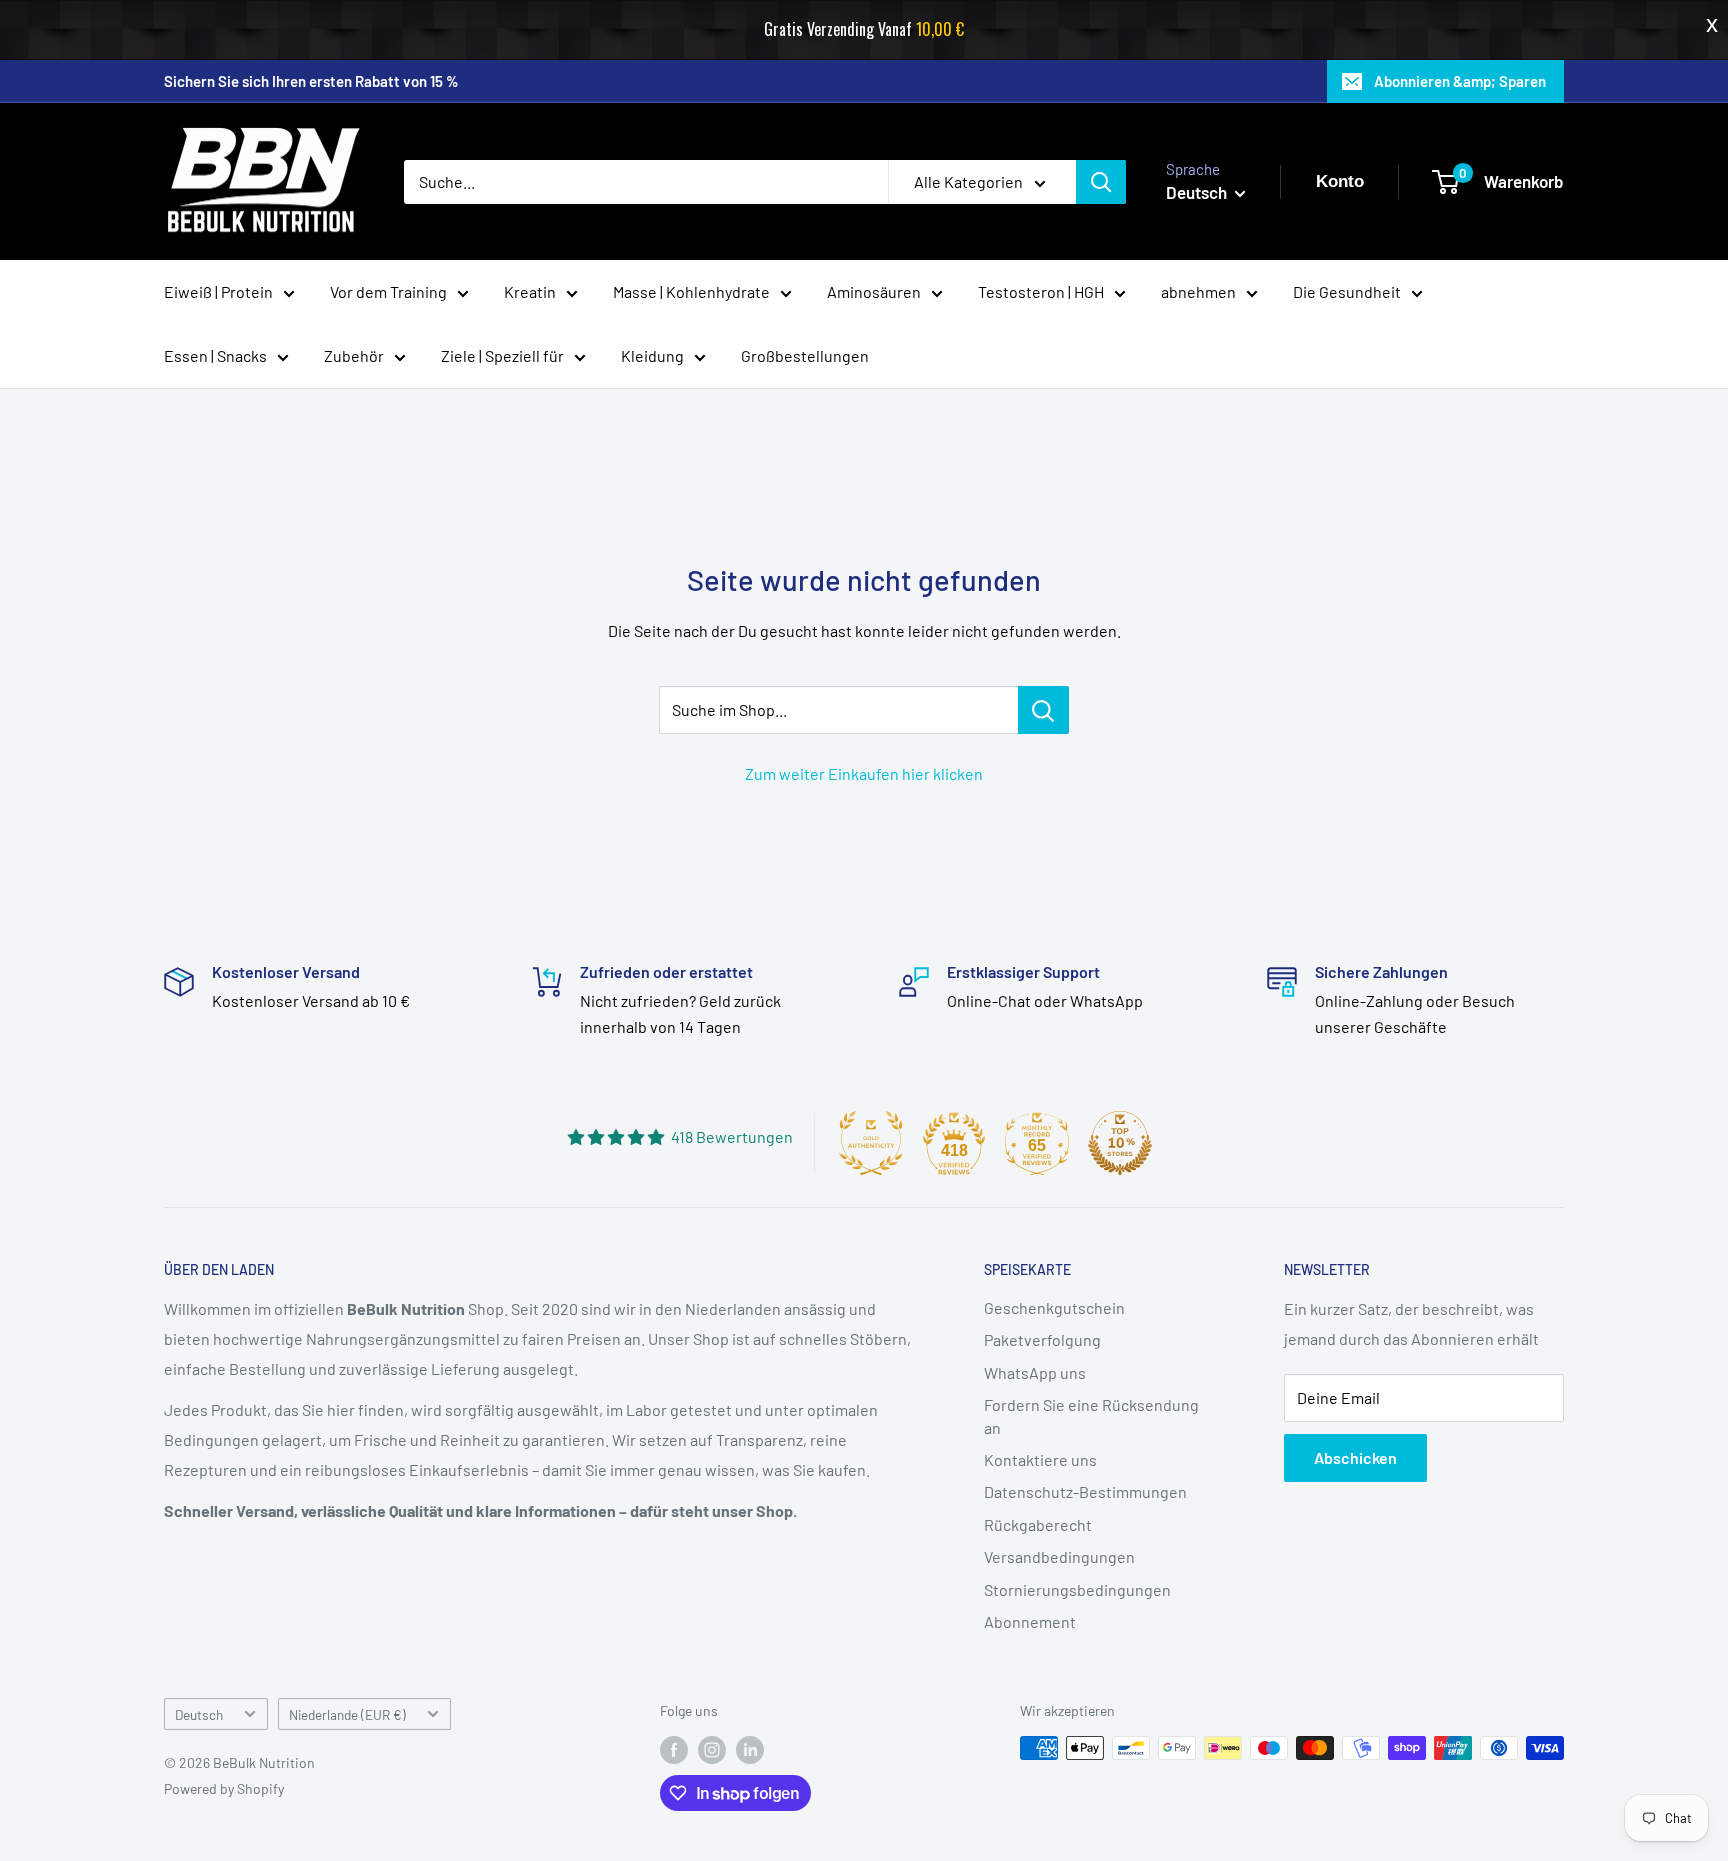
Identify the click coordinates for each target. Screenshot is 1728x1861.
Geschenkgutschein (1054, 1307)
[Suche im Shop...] (1043, 710)
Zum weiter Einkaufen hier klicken (864, 773)
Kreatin (530, 291)
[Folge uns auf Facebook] (674, 1750)
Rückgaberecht (1038, 1524)
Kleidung (652, 355)
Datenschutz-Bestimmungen (1085, 1491)
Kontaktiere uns (1040, 1459)
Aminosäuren (874, 291)
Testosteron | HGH (1041, 291)
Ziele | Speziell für (502, 355)
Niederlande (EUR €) (347, 1714)
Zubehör (354, 355)
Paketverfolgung (1042, 1339)
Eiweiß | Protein (218, 291)
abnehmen (1198, 291)
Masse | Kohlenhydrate (691, 291)
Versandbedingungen (1059, 1556)
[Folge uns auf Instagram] (712, 1750)
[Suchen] (1101, 182)
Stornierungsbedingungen (1077, 1589)
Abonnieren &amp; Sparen (1460, 81)
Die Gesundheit (1347, 291)
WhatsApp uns (1035, 1372)
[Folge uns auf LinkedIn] (750, 1750)
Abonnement (1030, 1621)
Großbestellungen (805, 355)
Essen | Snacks (215, 355)
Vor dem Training (388, 291)
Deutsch (199, 1714)
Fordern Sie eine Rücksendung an (1091, 1415)
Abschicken (1355, 1457)
